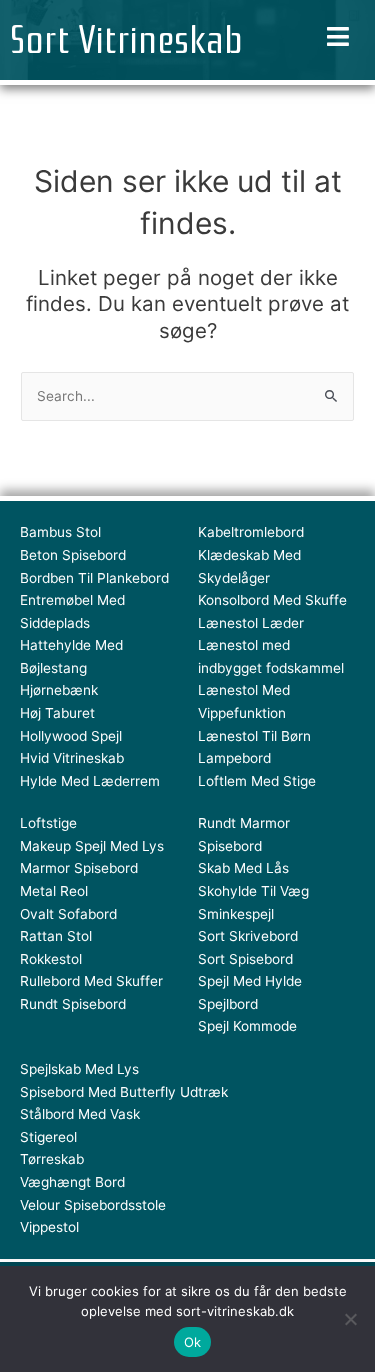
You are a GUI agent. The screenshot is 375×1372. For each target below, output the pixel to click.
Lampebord (234, 758)
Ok (193, 1342)
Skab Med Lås (243, 868)
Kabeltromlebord (251, 532)
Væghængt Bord (72, 1182)
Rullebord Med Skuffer (91, 981)
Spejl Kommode (247, 1026)
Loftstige (48, 823)
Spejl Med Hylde (250, 981)
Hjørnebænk (59, 690)
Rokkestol (51, 959)
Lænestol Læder (251, 623)
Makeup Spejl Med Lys (92, 846)
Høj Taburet (57, 713)
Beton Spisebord (73, 555)
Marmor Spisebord (79, 868)
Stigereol (48, 1137)
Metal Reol (54, 891)
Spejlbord (228, 1004)
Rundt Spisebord (73, 1004)
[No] (350, 1319)
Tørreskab (52, 1159)
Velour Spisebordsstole (93, 1205)
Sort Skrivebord (248, 936)
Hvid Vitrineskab (72, 758)
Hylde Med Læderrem (90, 781)
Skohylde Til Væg (253, 891)
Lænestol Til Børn (254, 736)
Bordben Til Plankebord (94, 578)
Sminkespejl (236, 914)
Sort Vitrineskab (126, 40)
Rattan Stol (56, 936)
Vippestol (49, 1227)
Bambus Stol (60, 532)
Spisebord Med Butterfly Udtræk (124, 1092)
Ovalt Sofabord (68, 914)
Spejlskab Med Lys (79, 1069)
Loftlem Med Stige (257, 781)
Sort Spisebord (245, 959)
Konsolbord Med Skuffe (272, 600)
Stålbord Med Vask (80, 1114)
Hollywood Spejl (71, 736)
